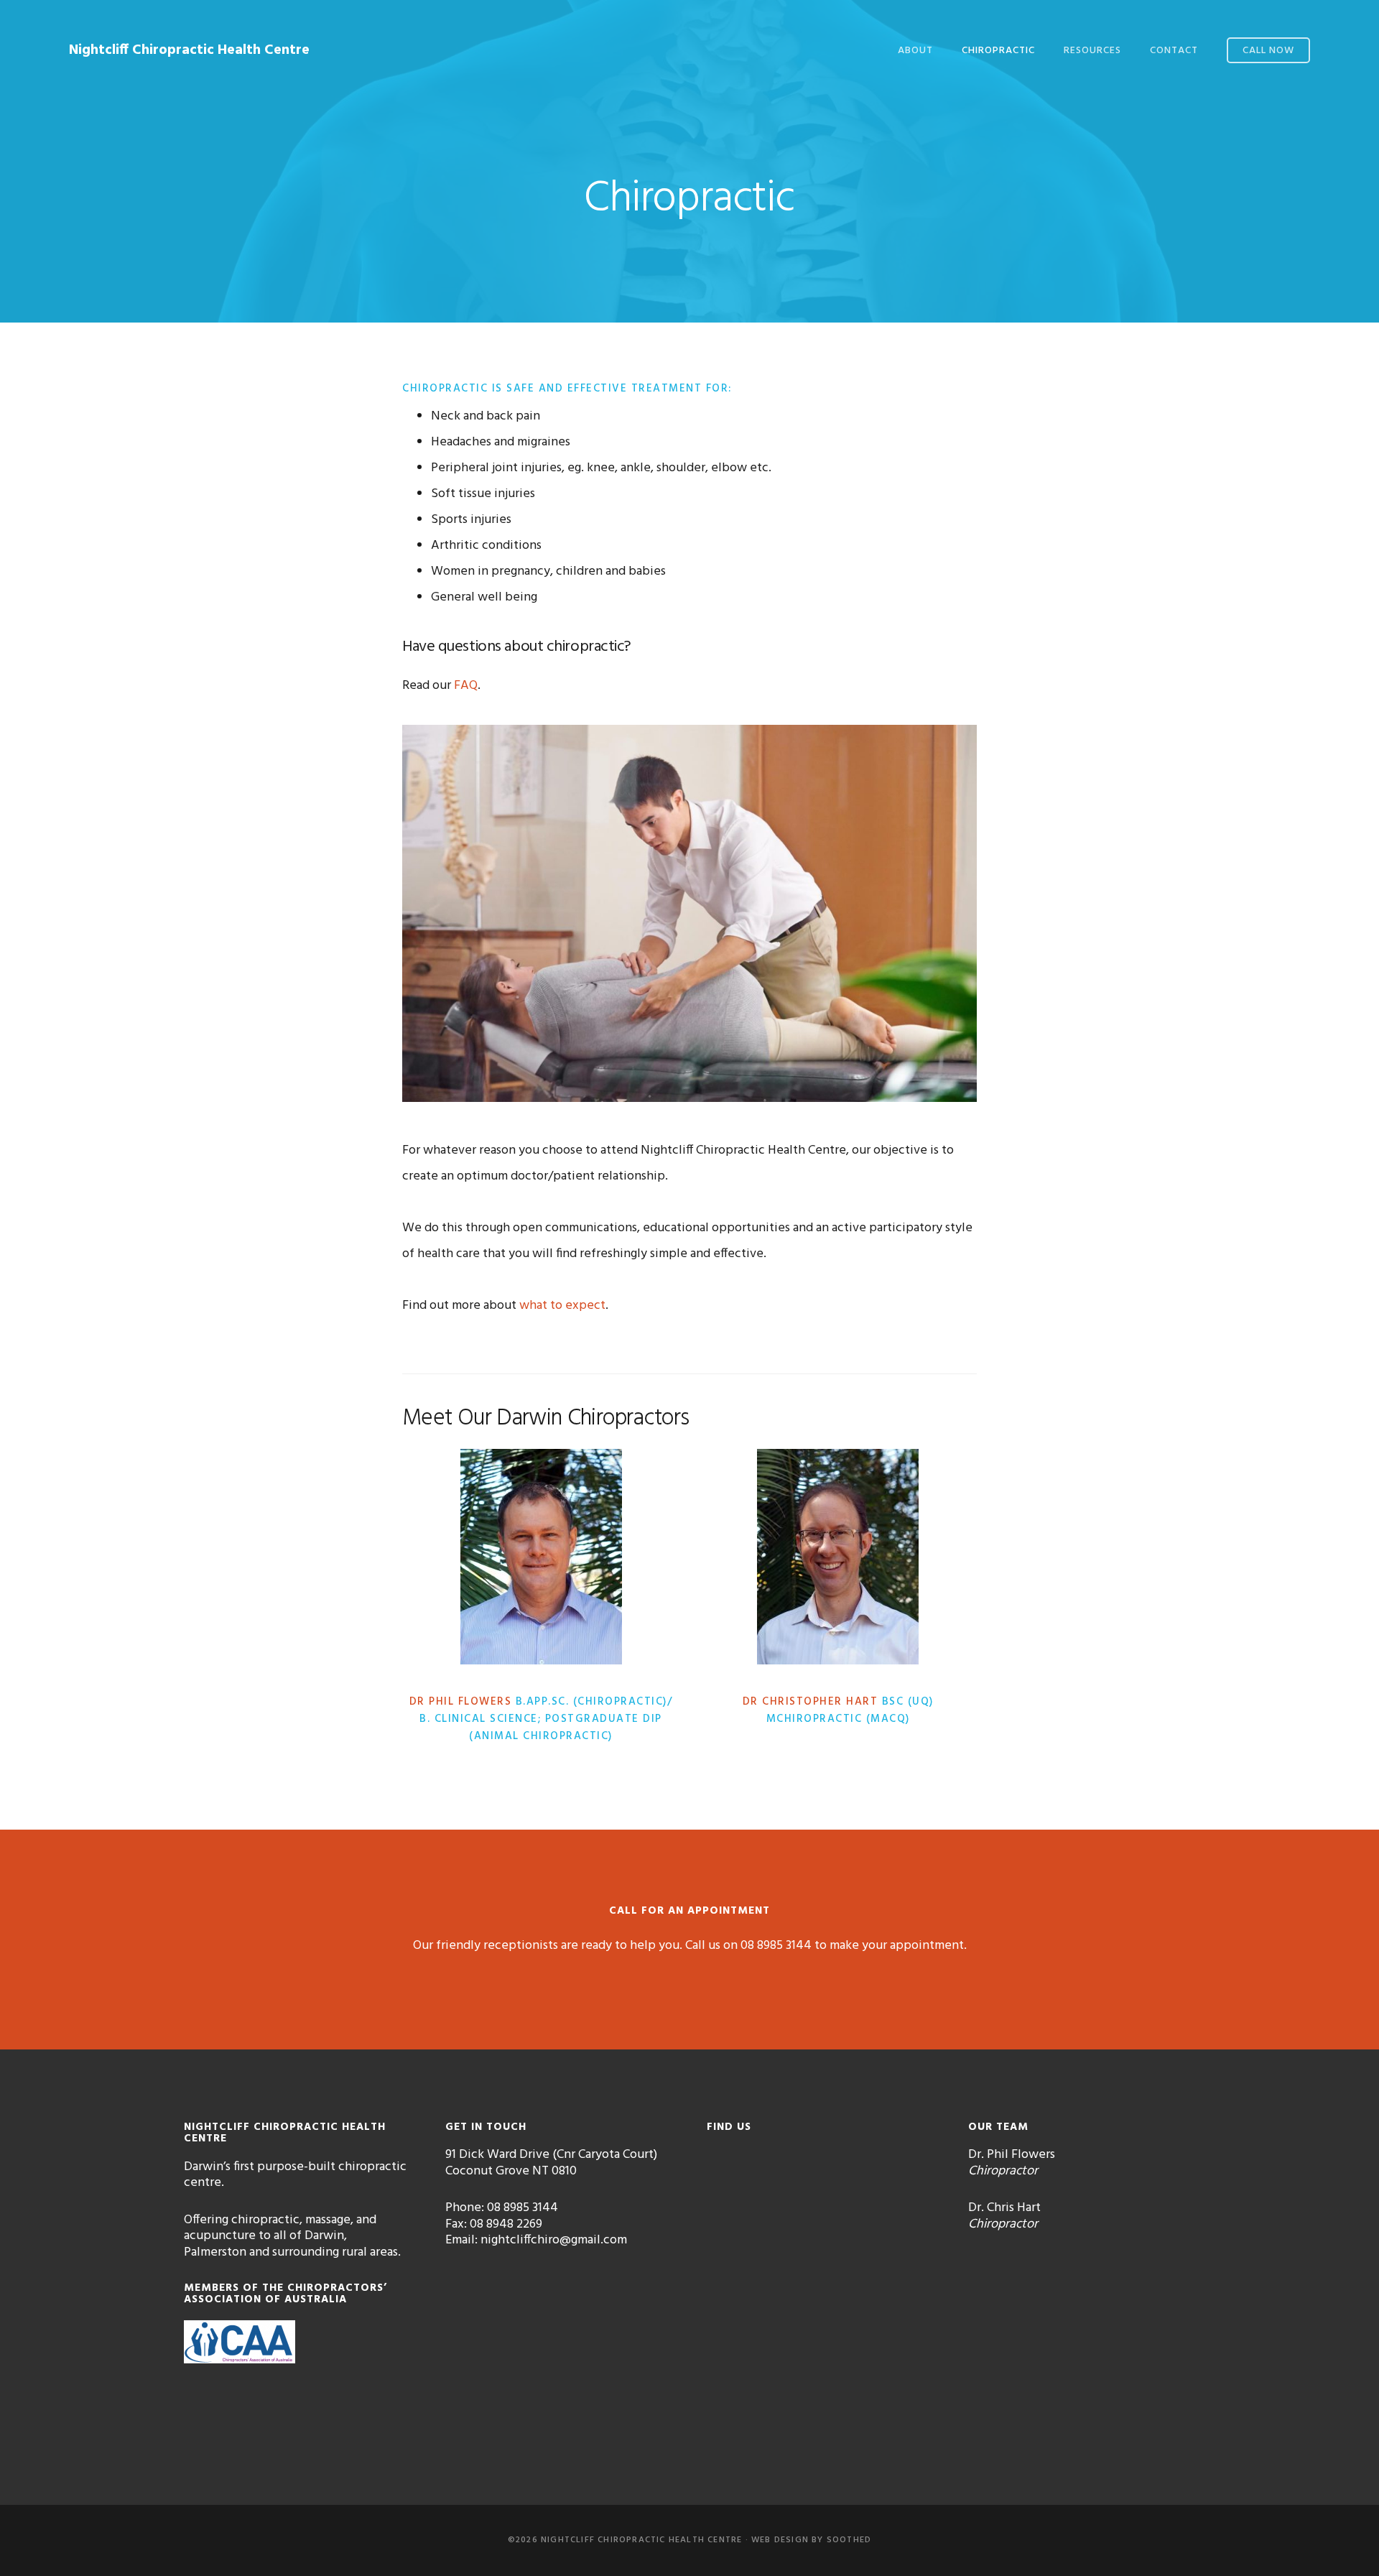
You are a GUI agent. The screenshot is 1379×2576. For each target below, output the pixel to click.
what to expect (562, 1306)
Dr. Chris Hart (1004, 2208)
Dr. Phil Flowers (1012, 2155)
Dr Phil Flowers (461, 1702)
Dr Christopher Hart (811, 1702)
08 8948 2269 (506, 2224)
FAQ (466, 686)
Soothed (849, 2540)
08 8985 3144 (776, 1946)
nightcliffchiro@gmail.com (554, 2240)
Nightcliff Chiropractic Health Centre (189, 50)
